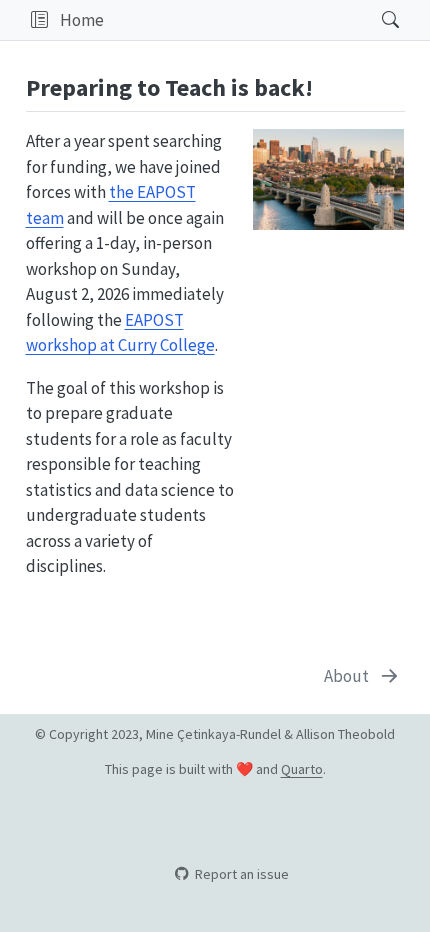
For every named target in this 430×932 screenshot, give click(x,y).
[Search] (373, 20)
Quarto (302, 769)
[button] (39, 20)
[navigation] (236, 20)
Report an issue (241, 874)
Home (82, 20)
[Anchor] (329, 85)
